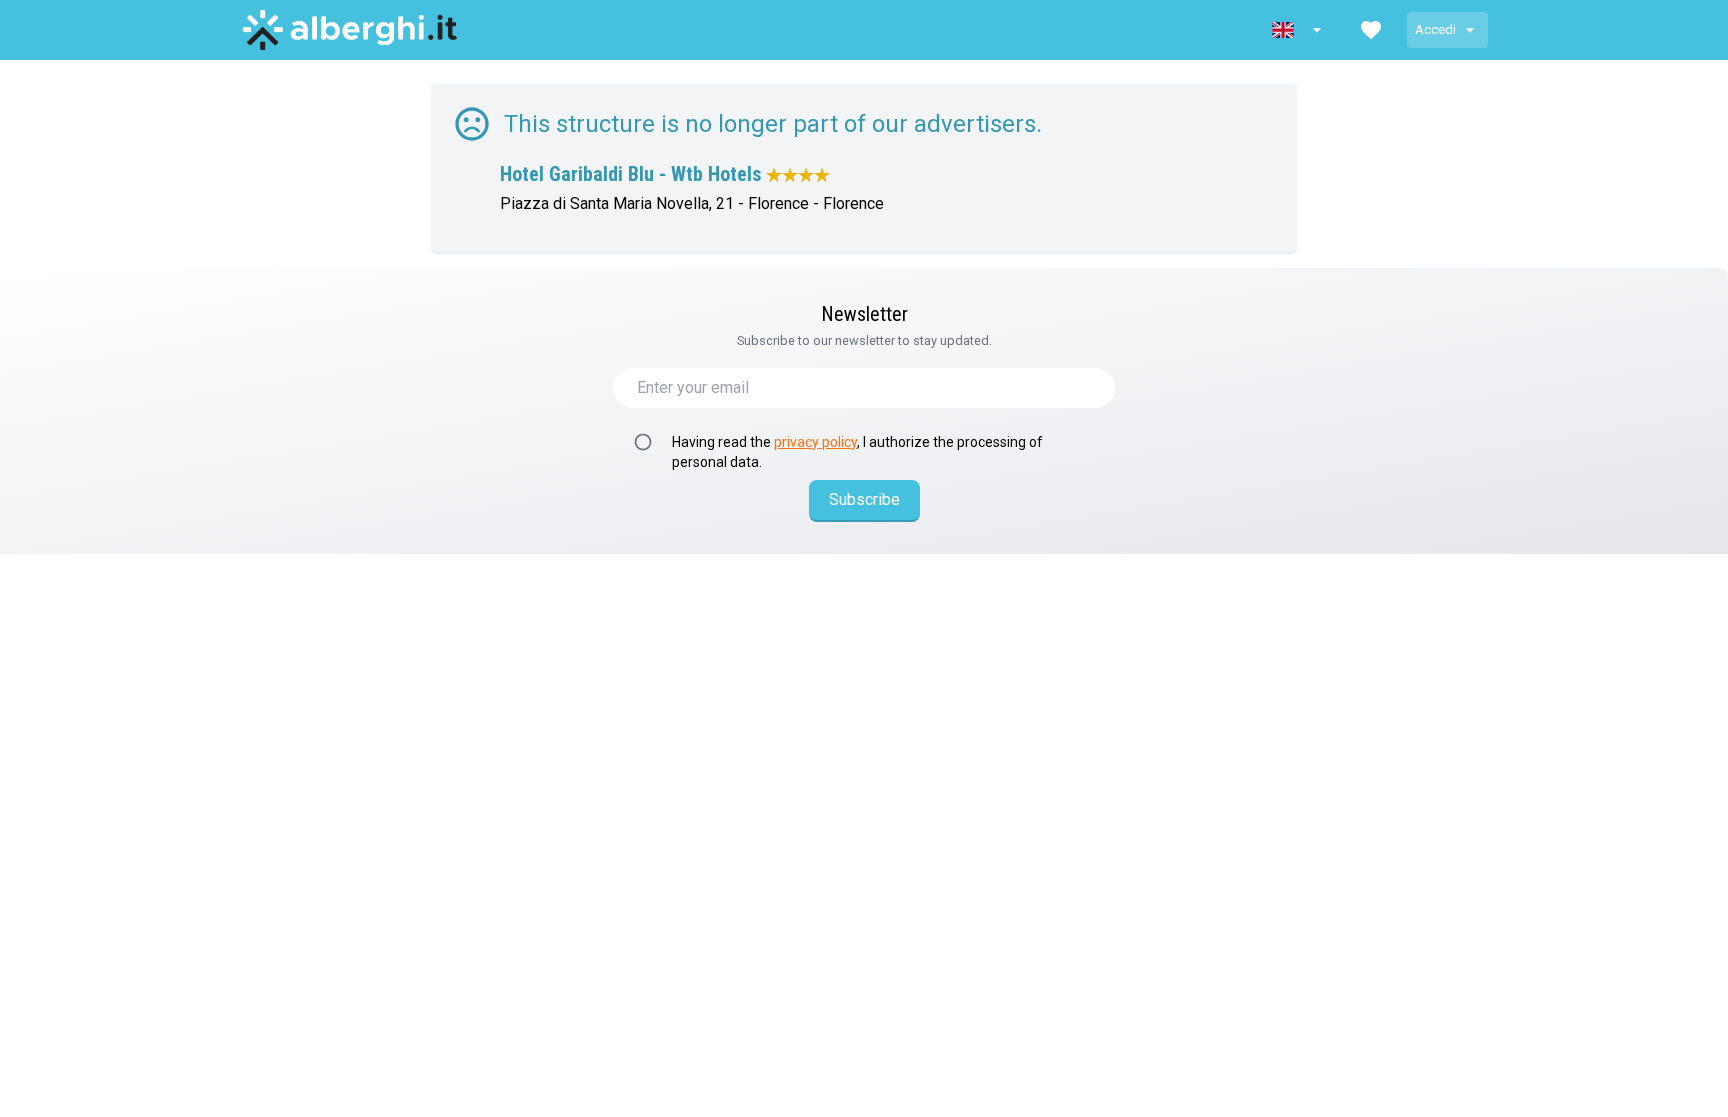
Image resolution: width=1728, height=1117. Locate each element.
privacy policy (815, 442)
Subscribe (864, 499)
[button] (1299, 30)
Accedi (1435, 29)
